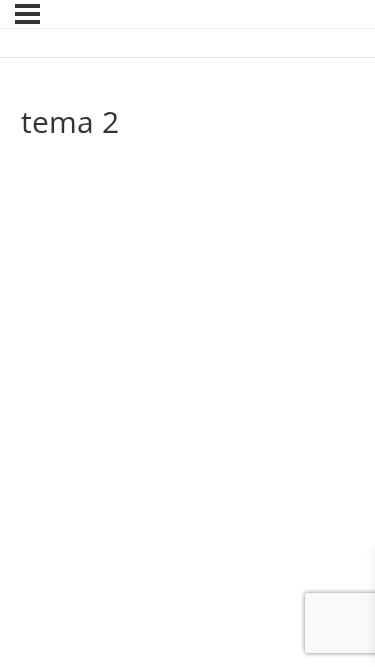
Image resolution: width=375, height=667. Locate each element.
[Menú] (27, 14)
